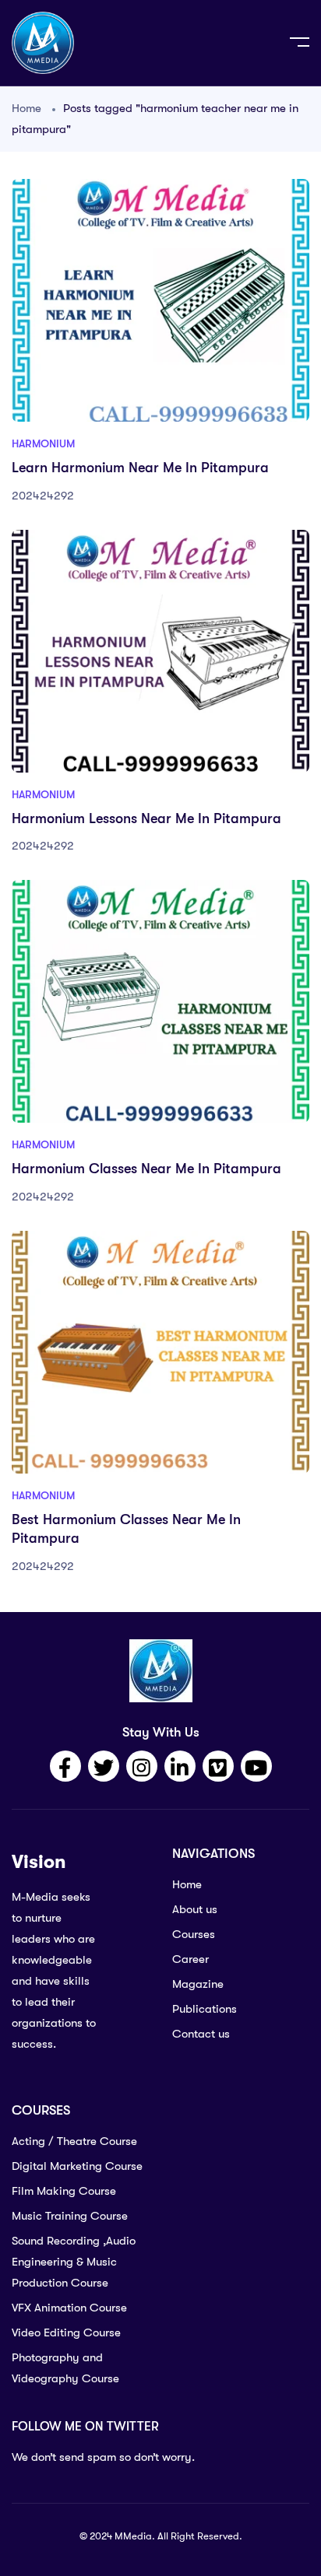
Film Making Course (64, 2191)
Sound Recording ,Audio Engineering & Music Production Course (74, 2262)
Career (190, 1959)
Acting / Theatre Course (74, 2141)
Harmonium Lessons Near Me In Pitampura (146, 818)
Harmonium (43, 443)
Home (26, 108)
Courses (194, 1934)
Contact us (201, 2034)
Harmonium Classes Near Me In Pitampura (146, 1169)
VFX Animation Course (69, 2308)
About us (195, 1909)
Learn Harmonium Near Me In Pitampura (140, 468)
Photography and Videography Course (65, 2368)
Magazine (198, 1984)
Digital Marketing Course (77, 2166)
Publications (205, 2009)
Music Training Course (70, 2216)
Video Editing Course (66, 2332)
